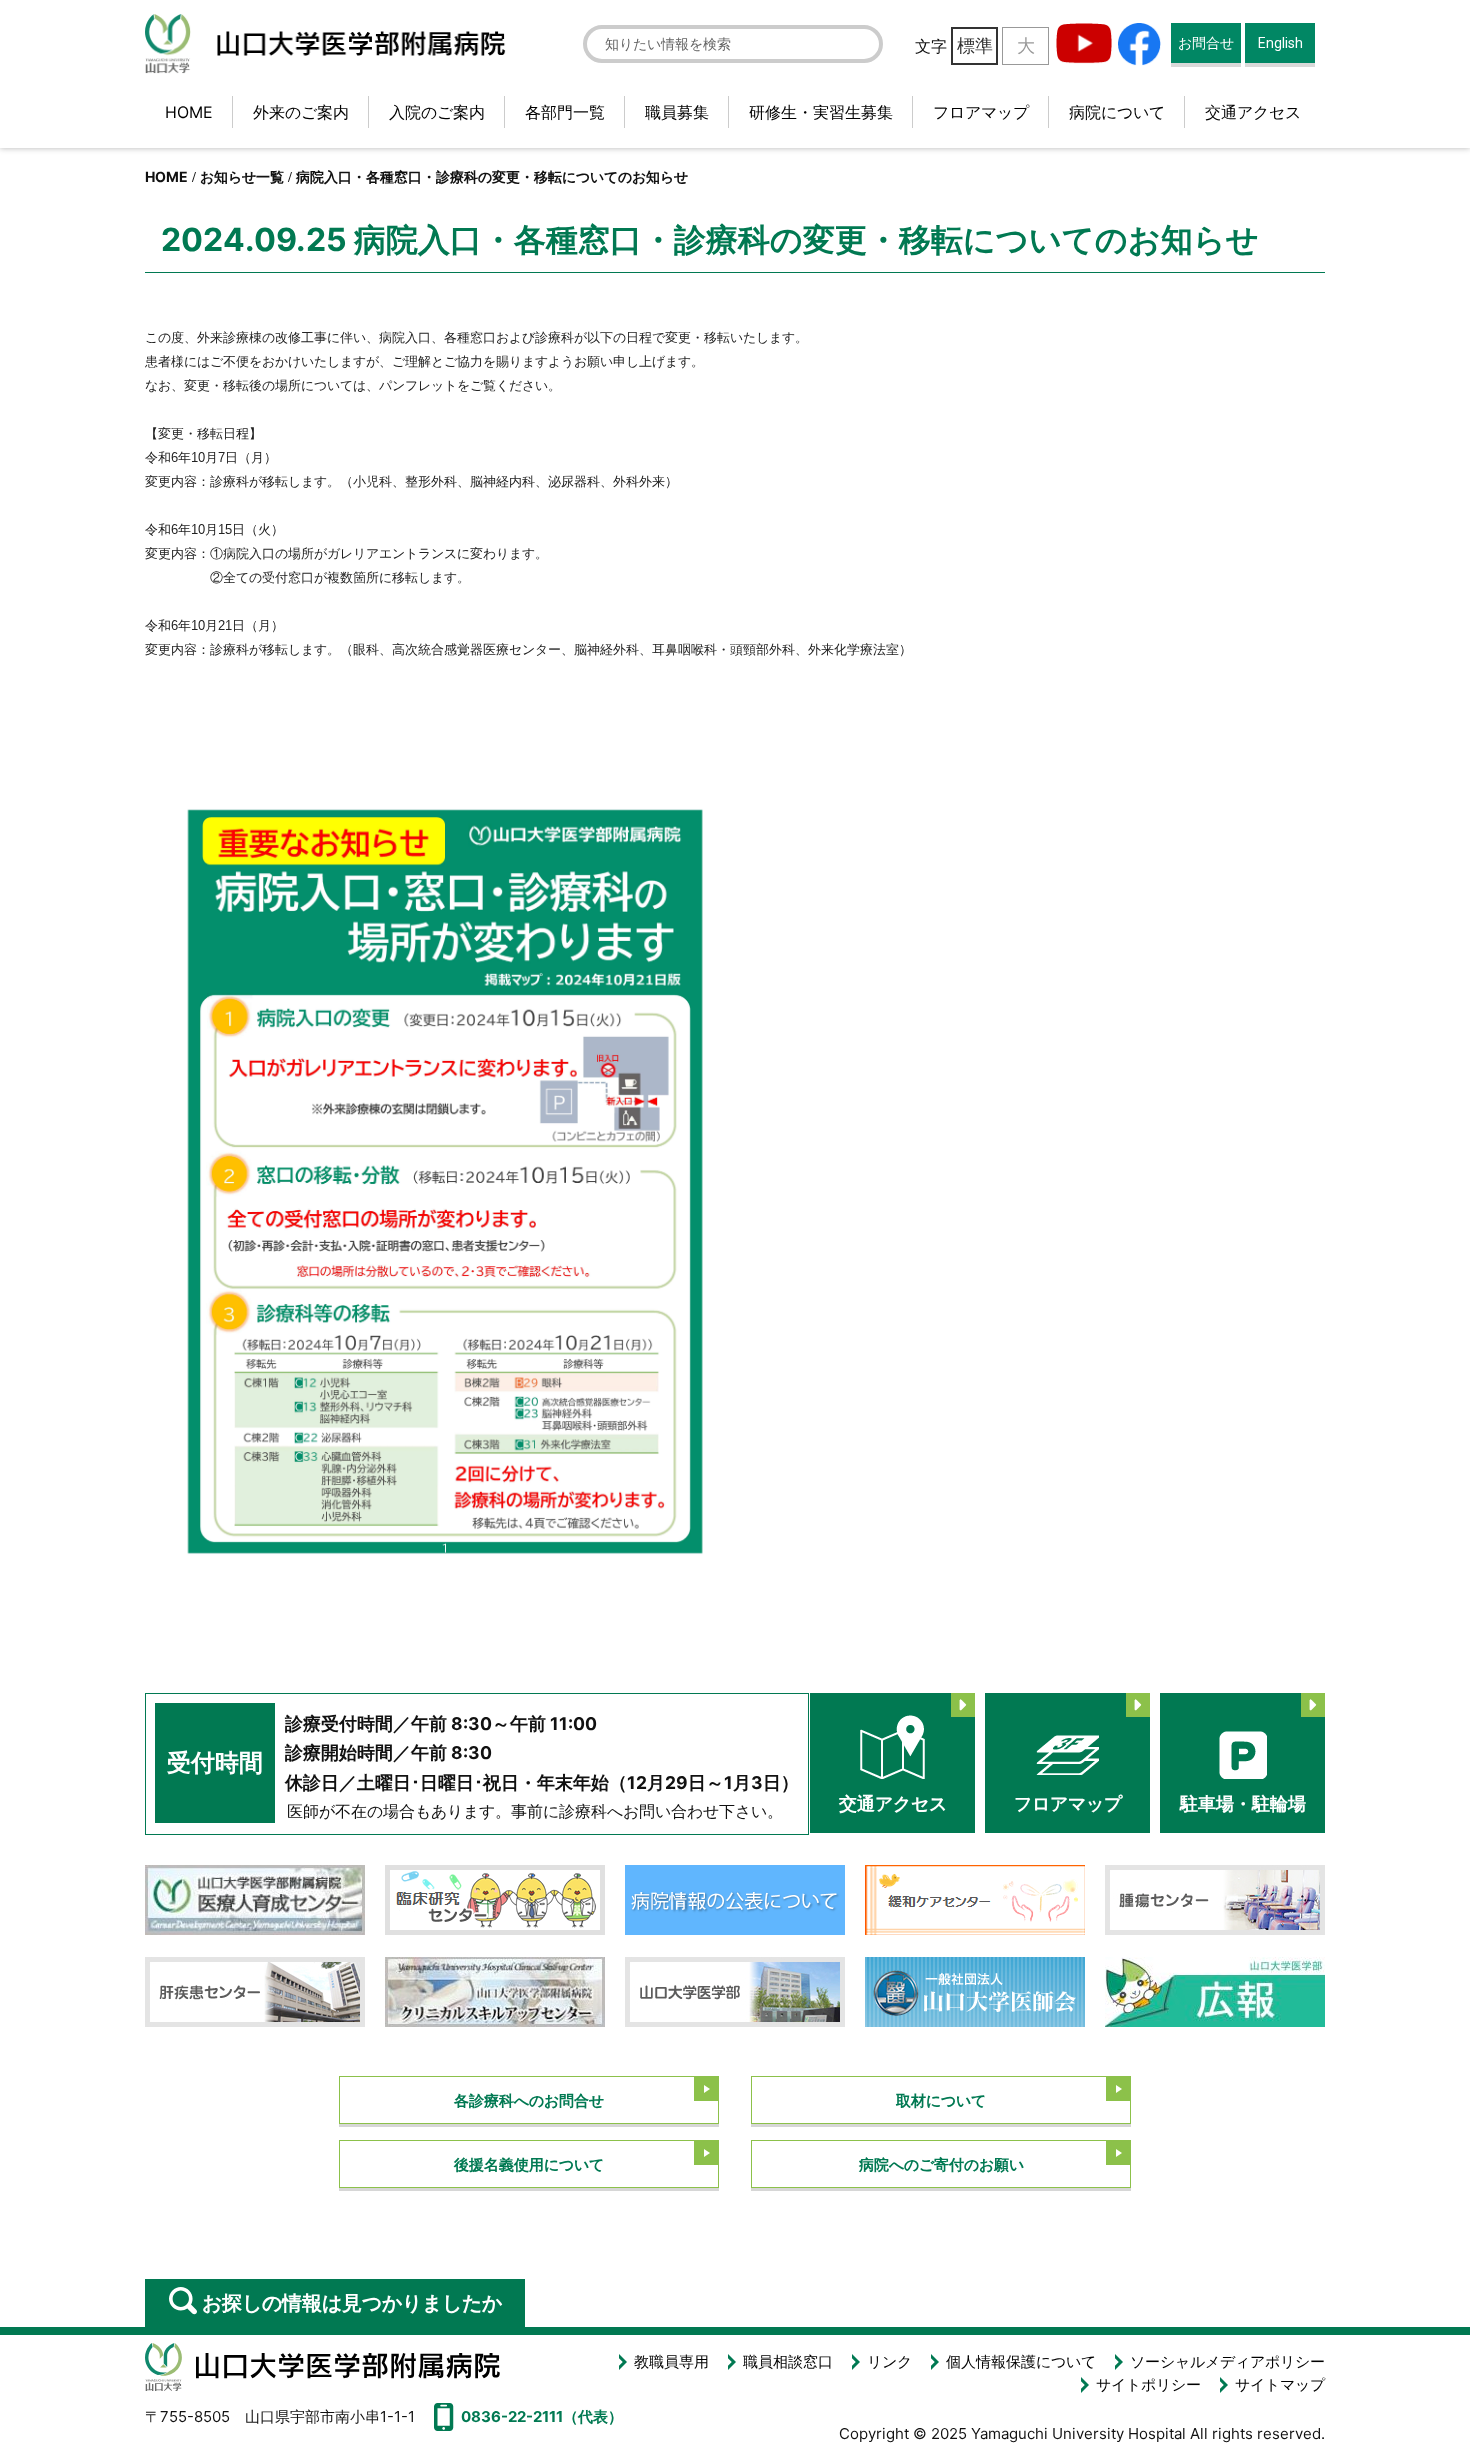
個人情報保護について (1021, 2361)
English (1280, 43)
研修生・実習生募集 (821, 112)
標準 (975, 45)
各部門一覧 (565, 112)
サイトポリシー (1148, 2384)
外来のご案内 (301, 112)
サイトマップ (1280, 2384)
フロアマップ (981, 112)
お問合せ (1206, 43)
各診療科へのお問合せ (529, 2100)
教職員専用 (671, 2361)
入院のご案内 (437, 112)
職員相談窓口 (788, 2361)
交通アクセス (1253, 112)
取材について (941, 2100)
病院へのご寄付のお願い (941, 2164)
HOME (189, 112)
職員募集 (677, 112)
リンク (889, 2361)
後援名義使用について (529, 2164)
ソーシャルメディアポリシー (1227, 2361)
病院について (1117, 112)
